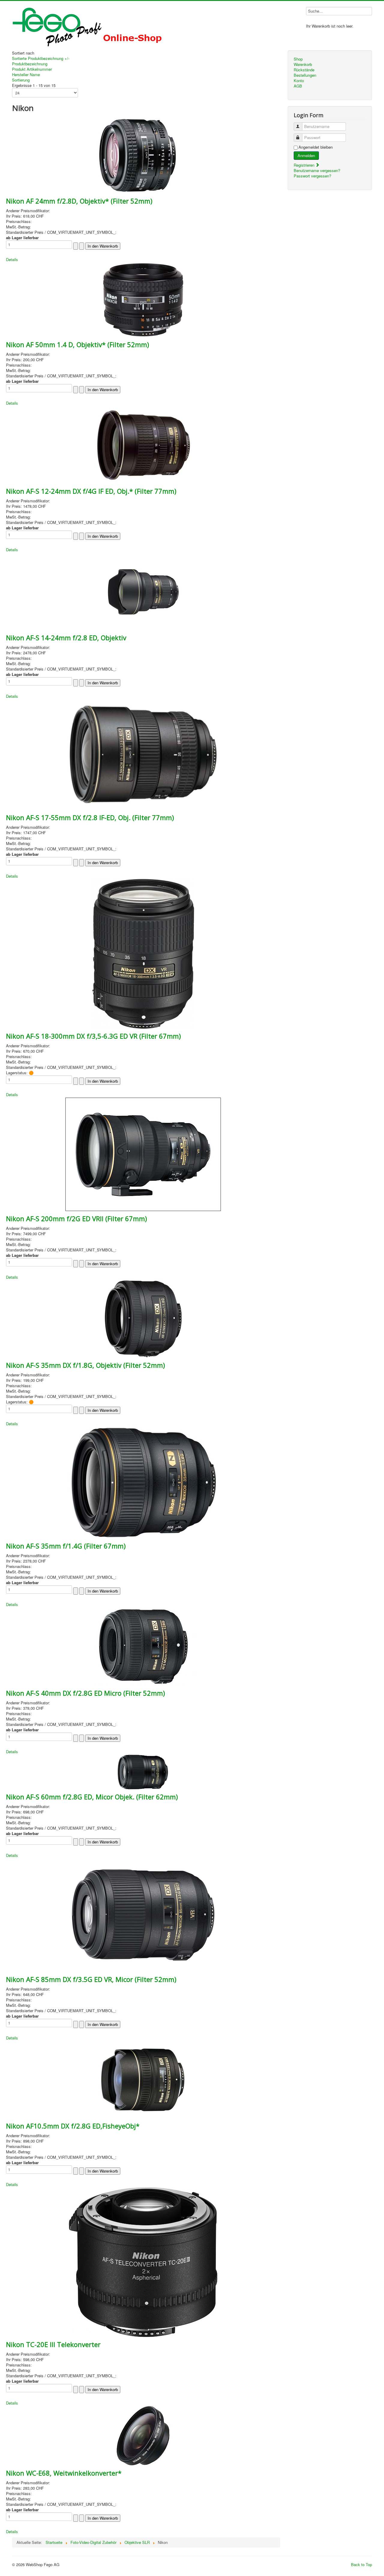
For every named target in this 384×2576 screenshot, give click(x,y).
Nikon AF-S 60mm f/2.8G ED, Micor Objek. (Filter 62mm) (92, 1797)
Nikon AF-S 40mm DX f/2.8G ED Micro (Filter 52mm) (85, 1693)
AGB (298, 86)
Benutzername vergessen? (317, 170)
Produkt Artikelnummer (32, 69)
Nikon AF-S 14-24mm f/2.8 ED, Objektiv (66, 638)
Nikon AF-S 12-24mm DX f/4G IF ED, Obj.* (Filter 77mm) (91, 491)
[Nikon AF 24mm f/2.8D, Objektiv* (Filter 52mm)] (143, 154)
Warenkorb (303, 64)
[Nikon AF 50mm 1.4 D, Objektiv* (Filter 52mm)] (143, 299)
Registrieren (305, 165)
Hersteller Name (26, 74)
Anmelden (306, 155)
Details (12, 259)
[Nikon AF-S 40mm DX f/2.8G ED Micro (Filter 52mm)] (143, 1646)
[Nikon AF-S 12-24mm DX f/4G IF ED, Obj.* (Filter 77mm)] (143, 444)
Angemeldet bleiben (316, 147)
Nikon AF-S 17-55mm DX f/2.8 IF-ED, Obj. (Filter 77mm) (90, 817)
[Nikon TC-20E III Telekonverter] (143, 2261)
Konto (299, 81)
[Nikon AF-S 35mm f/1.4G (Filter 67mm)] (143, 1482)
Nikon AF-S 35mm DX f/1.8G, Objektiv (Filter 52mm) (85, 1365)
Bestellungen (305, 75)
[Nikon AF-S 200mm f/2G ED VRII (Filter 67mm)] (143, 1154)
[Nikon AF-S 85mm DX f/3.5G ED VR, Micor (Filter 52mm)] (143, 1914)
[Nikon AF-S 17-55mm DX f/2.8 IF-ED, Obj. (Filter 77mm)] (143, 754)
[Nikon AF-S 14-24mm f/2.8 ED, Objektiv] (143, 591)
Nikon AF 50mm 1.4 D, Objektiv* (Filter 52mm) (78, 344)
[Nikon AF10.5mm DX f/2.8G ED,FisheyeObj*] (143, 2079)
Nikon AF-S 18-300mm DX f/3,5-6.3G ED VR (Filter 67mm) (93, 1036)
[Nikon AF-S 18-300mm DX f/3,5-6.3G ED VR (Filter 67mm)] (143, 953)
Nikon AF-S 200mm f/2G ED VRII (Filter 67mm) (76, 1218)
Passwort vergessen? (312, 176)
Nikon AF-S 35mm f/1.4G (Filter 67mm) (66, 1546)
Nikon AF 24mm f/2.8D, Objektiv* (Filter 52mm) (79, 201)
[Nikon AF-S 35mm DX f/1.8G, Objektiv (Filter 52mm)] (143, 1318)
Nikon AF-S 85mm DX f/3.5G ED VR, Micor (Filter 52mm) (91, 1979)
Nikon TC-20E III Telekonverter (53, 2344)
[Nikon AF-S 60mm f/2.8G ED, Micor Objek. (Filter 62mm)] (143, 1771)
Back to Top (361, 2564)
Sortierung (21, 80)
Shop (298, 59)
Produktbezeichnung (30, 64)
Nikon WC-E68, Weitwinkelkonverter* (64, 2473)
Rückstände (304, 70)
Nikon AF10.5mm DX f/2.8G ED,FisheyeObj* (73, 2126)
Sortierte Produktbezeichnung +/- (41, 58)
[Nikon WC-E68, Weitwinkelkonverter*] (143, 2435)
